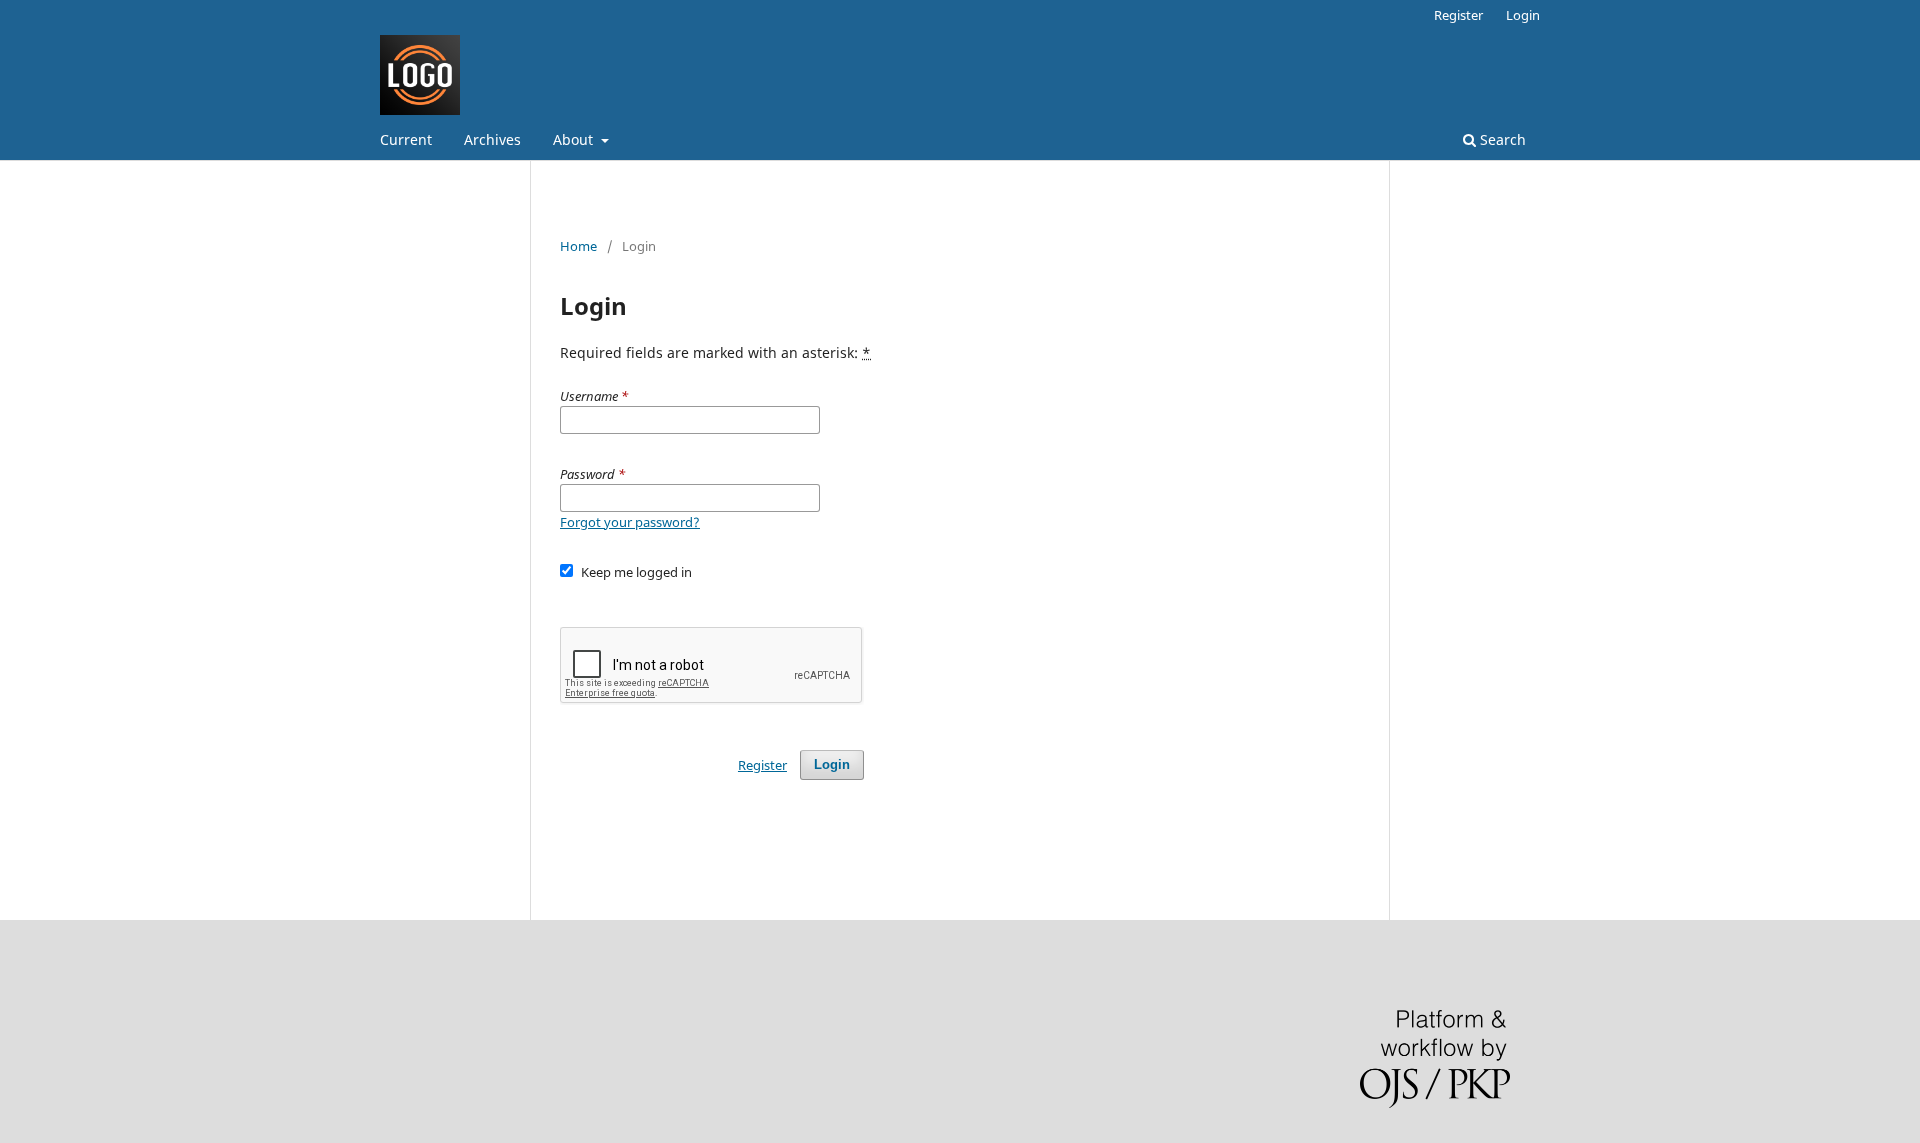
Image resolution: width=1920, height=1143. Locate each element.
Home (578, 246)
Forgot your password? (630, 522)
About (575, 139)
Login (1523, 15)
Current (406, 139)
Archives (492, 139)
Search (1501, 139)
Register (1458, 15)
